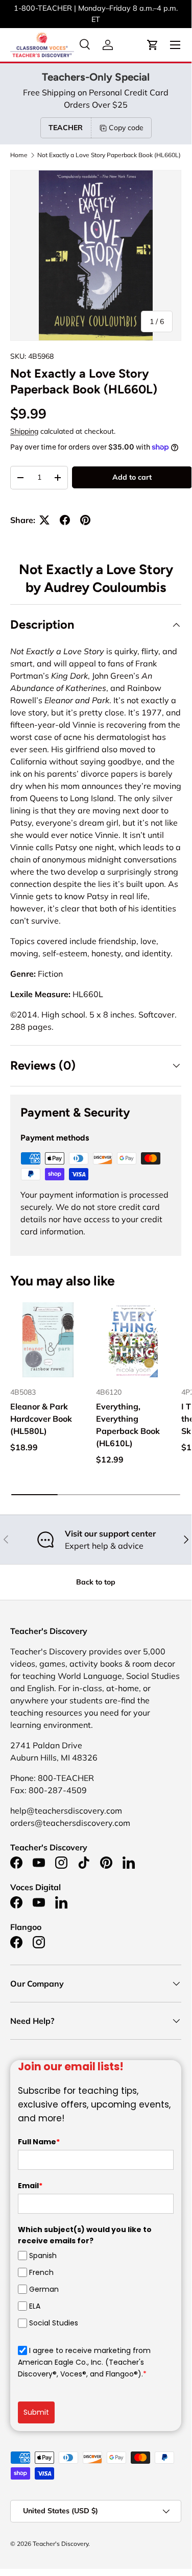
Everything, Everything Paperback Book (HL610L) (128, 1425)
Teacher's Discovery (61, 2544)
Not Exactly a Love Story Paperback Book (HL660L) (109, 155)
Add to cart (132, 477)
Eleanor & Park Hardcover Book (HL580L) (41, 1419)
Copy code (126, 128)
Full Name (39, 2142)
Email (30, 2186)
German (44, 2289)
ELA (35, 2306)
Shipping (24, 431)
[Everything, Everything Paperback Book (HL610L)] (134, 1340)
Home (19, 155)
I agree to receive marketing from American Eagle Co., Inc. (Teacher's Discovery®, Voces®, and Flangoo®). (84, 2362)
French (41, 2272)
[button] (153, 45)
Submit (36, 2412)
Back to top (96, 1582)
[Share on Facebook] (65, 520)
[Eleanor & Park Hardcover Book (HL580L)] (48, 1340)
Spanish (43, 2256)
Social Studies (54, 2323)
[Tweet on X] (44, 520)
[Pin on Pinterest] (85, 520)
